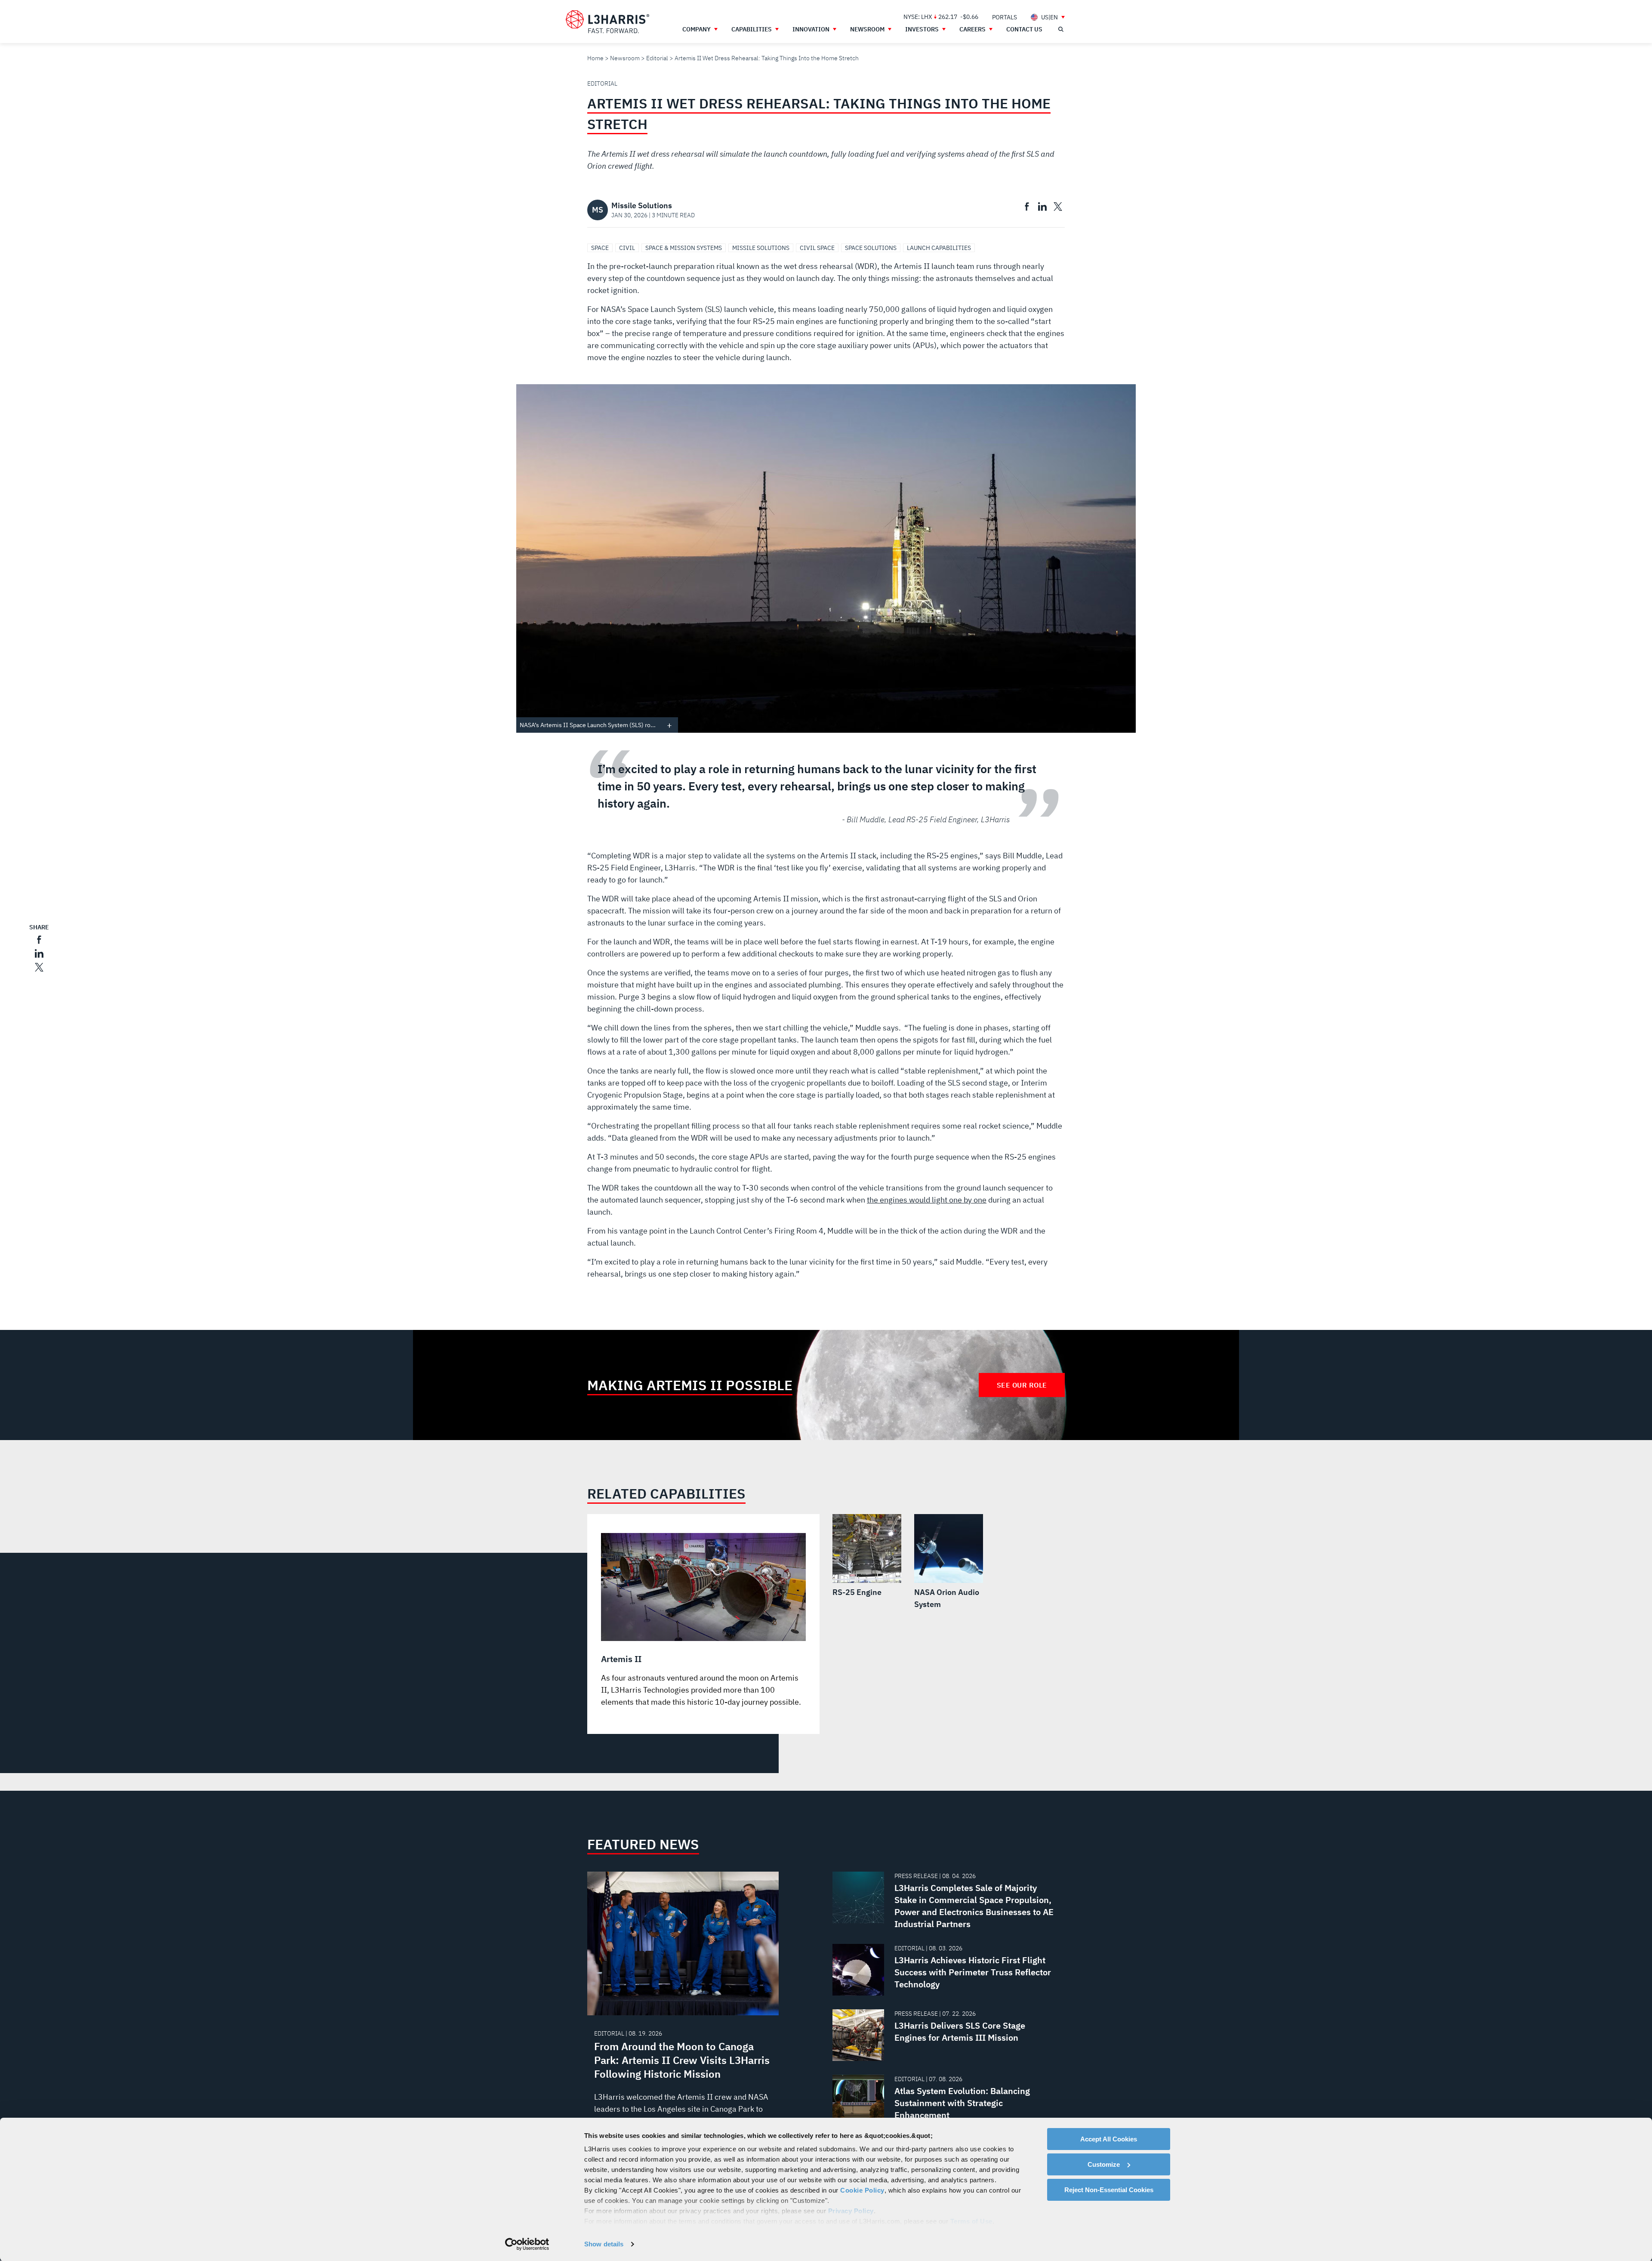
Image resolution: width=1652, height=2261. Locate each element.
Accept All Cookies (1109, 2139)
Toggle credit (669, 725)
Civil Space (817, 248)
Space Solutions (871, 248)
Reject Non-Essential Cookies (1109, 2190)
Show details (604, 2244)
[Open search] (1060, 29)
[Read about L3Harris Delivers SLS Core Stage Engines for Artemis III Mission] (945, 2035)
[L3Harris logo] (607, 22)
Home (595, 58)
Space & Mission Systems (684, 248)
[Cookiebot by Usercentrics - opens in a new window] (527, 2244)
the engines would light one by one (927, 1200)
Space (600, 248)
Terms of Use (971, 2221)
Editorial (657, 58)
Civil (627, 248)
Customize (1104, 2164)
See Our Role (1022, 1385)
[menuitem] (1005, 17)
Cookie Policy (862, 2190)
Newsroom (625, 58)
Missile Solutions (761, 248)
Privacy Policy (851, 2211)
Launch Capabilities (939, 248)
